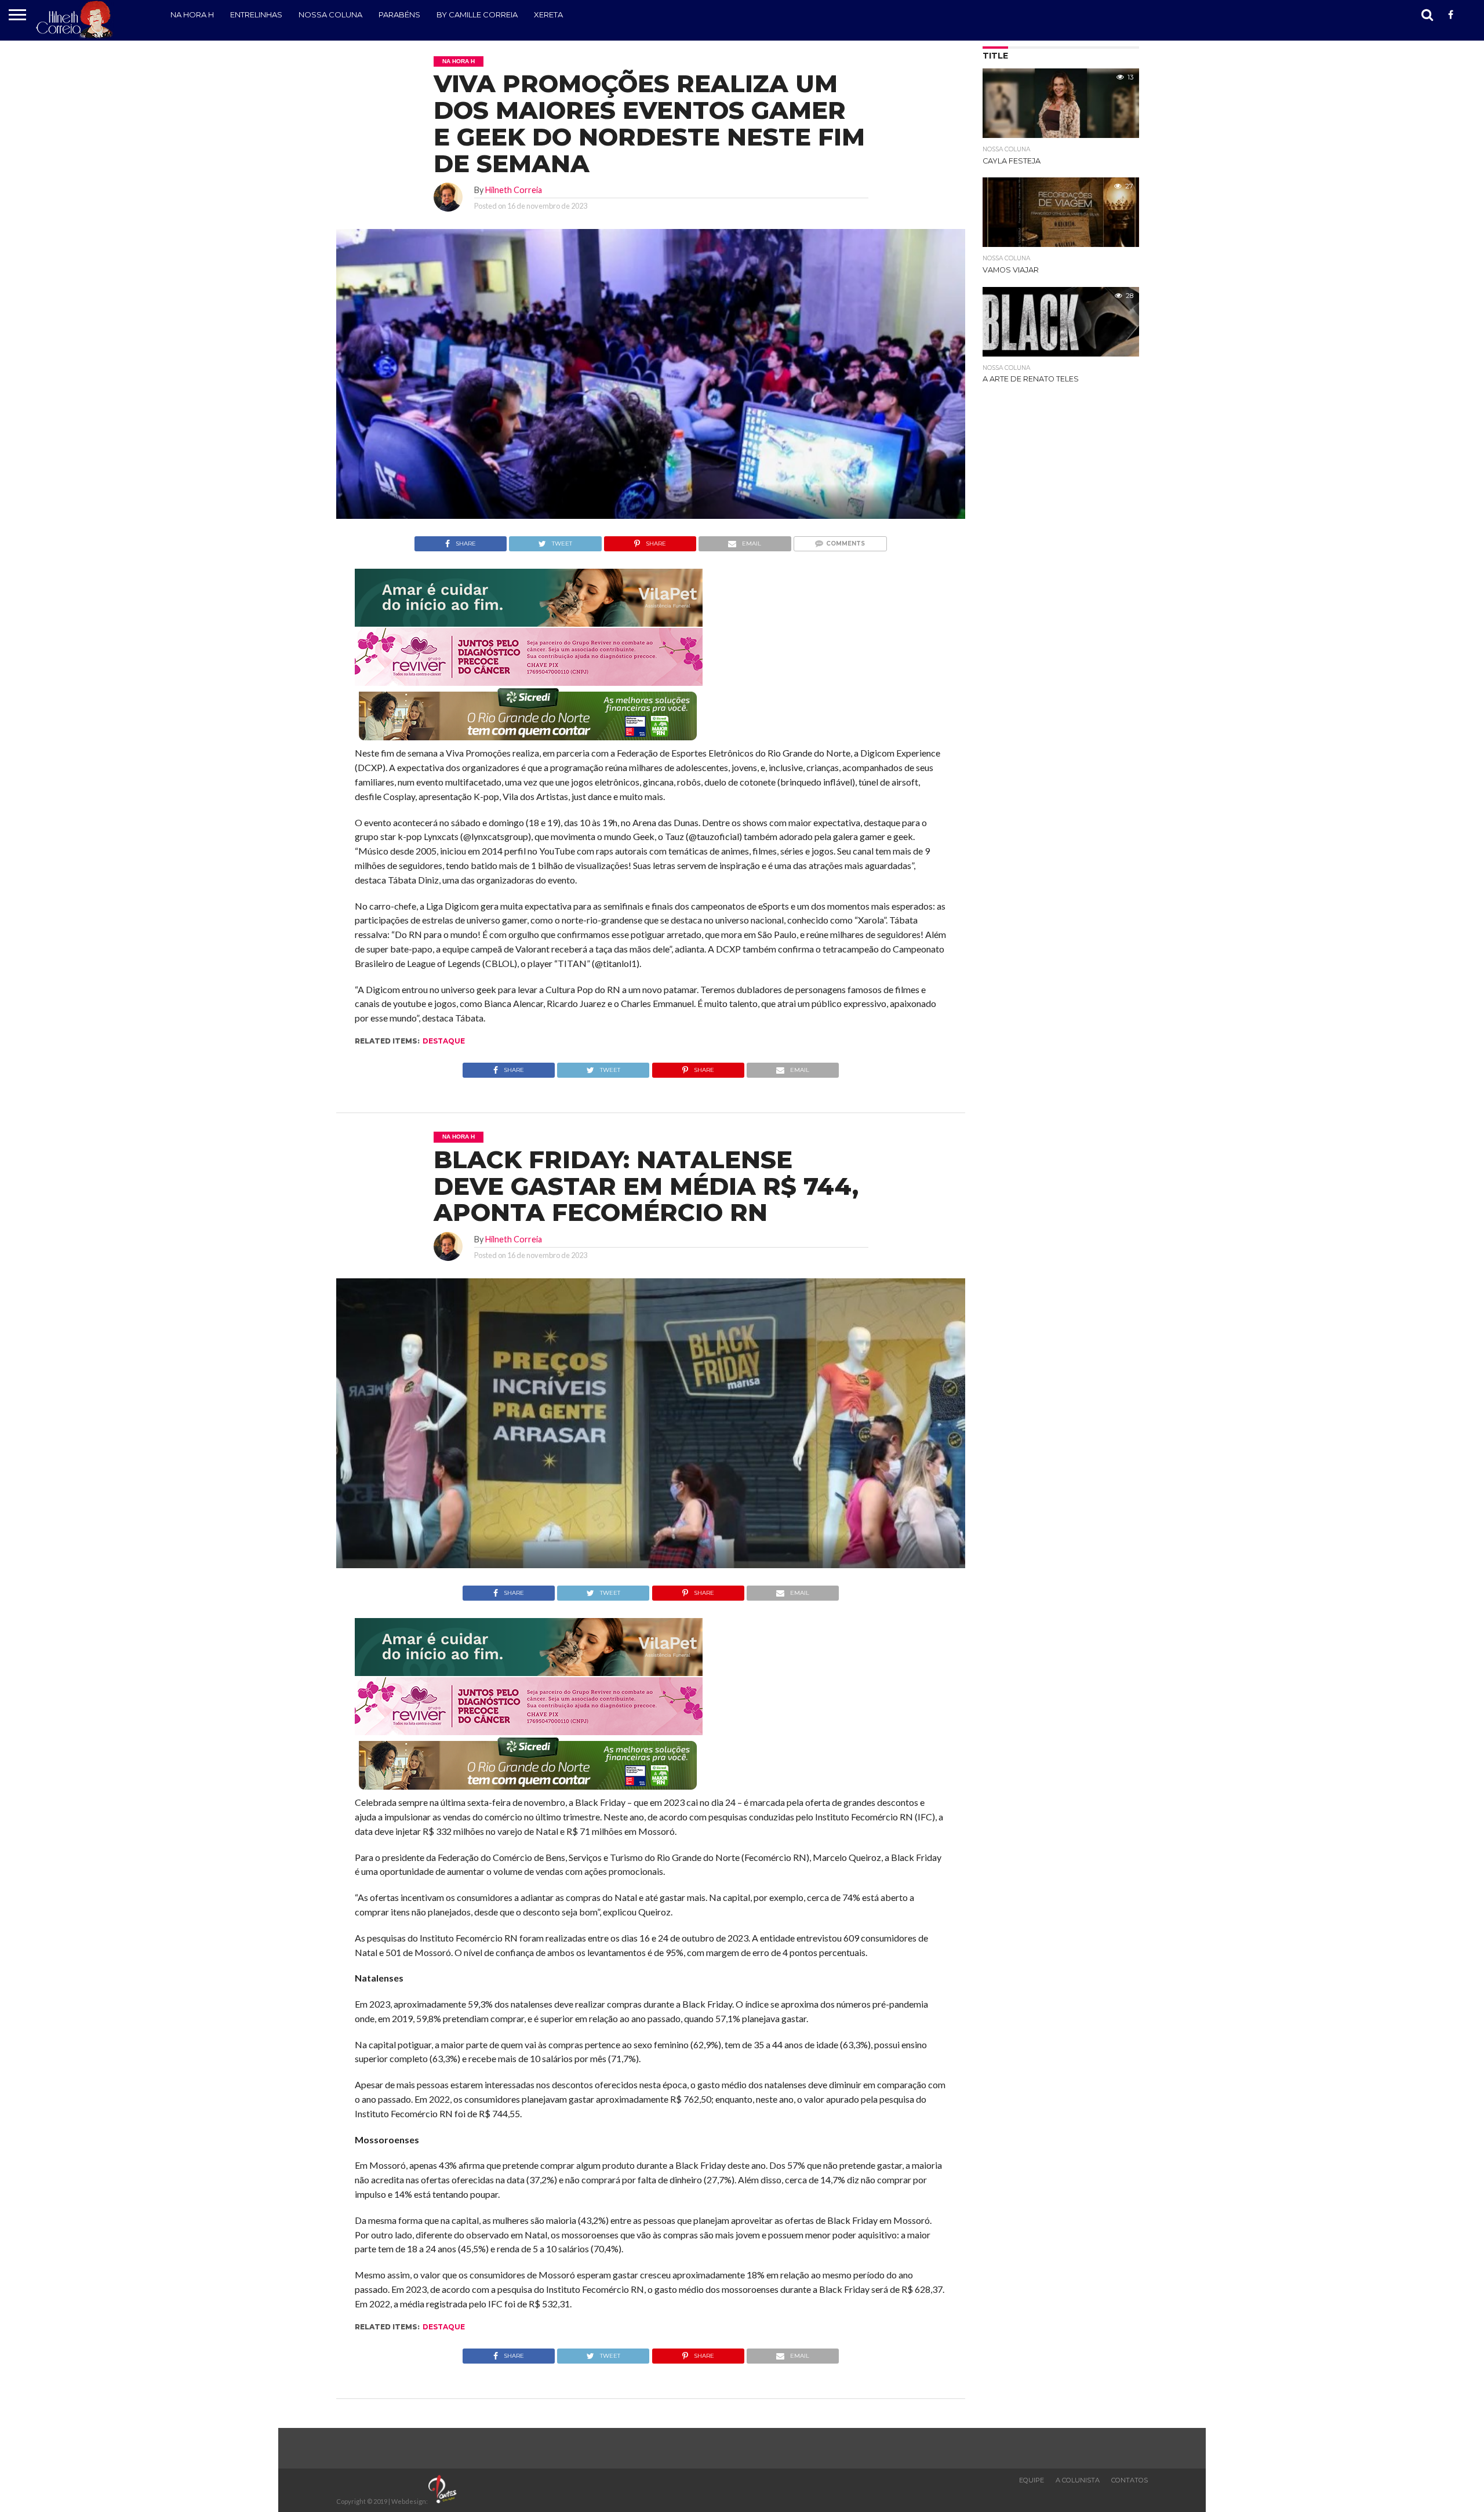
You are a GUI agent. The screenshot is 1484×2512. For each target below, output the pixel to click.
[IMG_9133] (529, 623)
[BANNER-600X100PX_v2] (529, 682)
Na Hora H (192, 14)
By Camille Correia (477, 14)
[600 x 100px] (529, 741)
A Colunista (1078, 2480)
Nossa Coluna (330, 14)
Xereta (548, 14)
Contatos (1130, 2480)
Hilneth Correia (514, 190)
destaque (444, 1041)
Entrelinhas (256, 14)
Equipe (1032, 2480)
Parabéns (399, 14)
